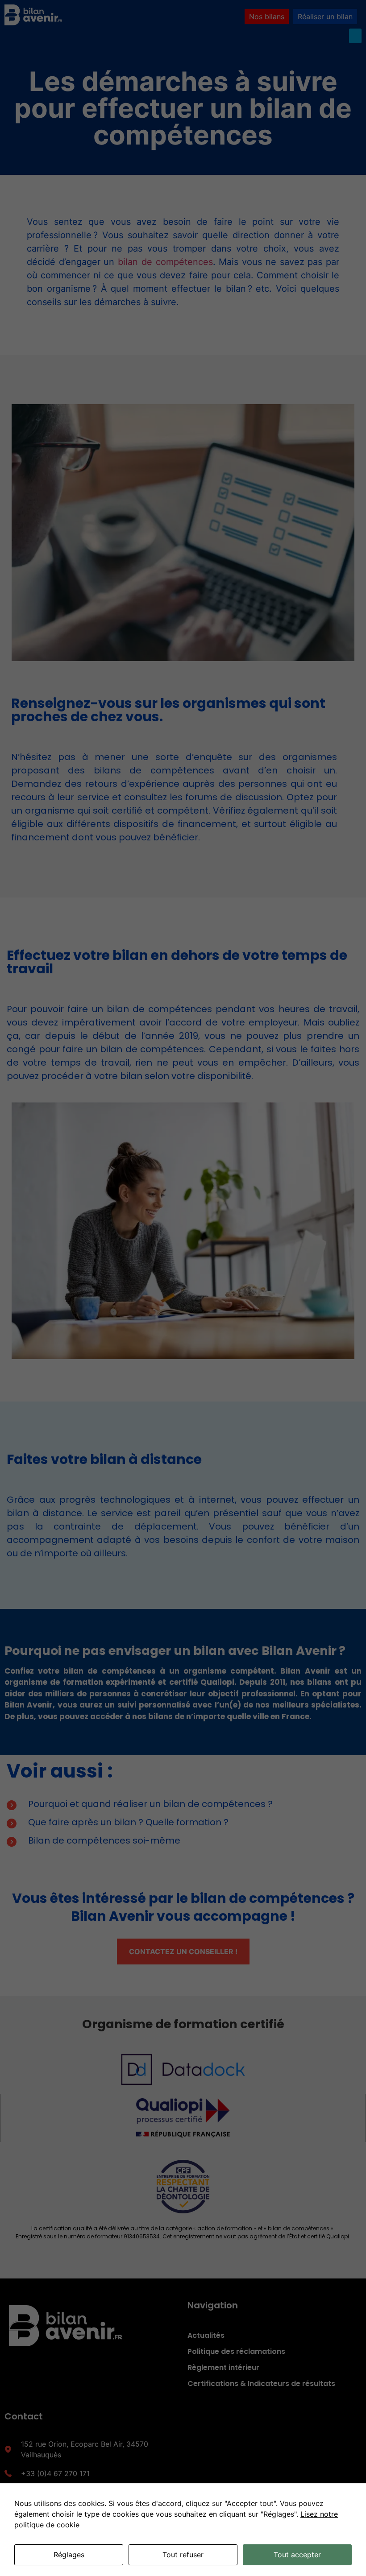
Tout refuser (183, 2555)
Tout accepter (297, 2555)
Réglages (69, 2555)
